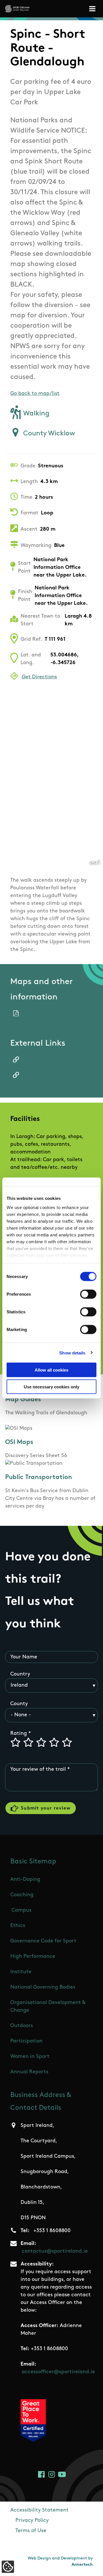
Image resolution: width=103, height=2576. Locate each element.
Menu (93, 9)
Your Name (24, 1657)
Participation (26, 2041)
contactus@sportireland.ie (55, 2252)
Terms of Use (31, 2531)
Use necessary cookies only (51, 1387)
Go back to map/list (35, 394)
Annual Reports (29, 2072)
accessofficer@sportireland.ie (58, 2372)
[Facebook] (41, 2474)
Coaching (22, 1895)
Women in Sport (30, 2057)
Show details (72, 1353)
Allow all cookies (51, 1370)
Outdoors (22, 2026)
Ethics (18, 1926)
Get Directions (39, 677)
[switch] (88, 1294)
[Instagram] (52, 2474)
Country (20, 1674)
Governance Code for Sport (43, 1941)
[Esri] (95, 862)
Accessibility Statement (39, 2510)
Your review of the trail (38, 1770)
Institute (21, 1972)
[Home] (17, 9)
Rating (19, 1734)
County (19, 1704)
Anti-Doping (25, 1880)
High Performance (33, 1957)
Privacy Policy (32, 2521)
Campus (21, 1910)
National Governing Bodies (43, 1987)
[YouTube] (62, 2474)
